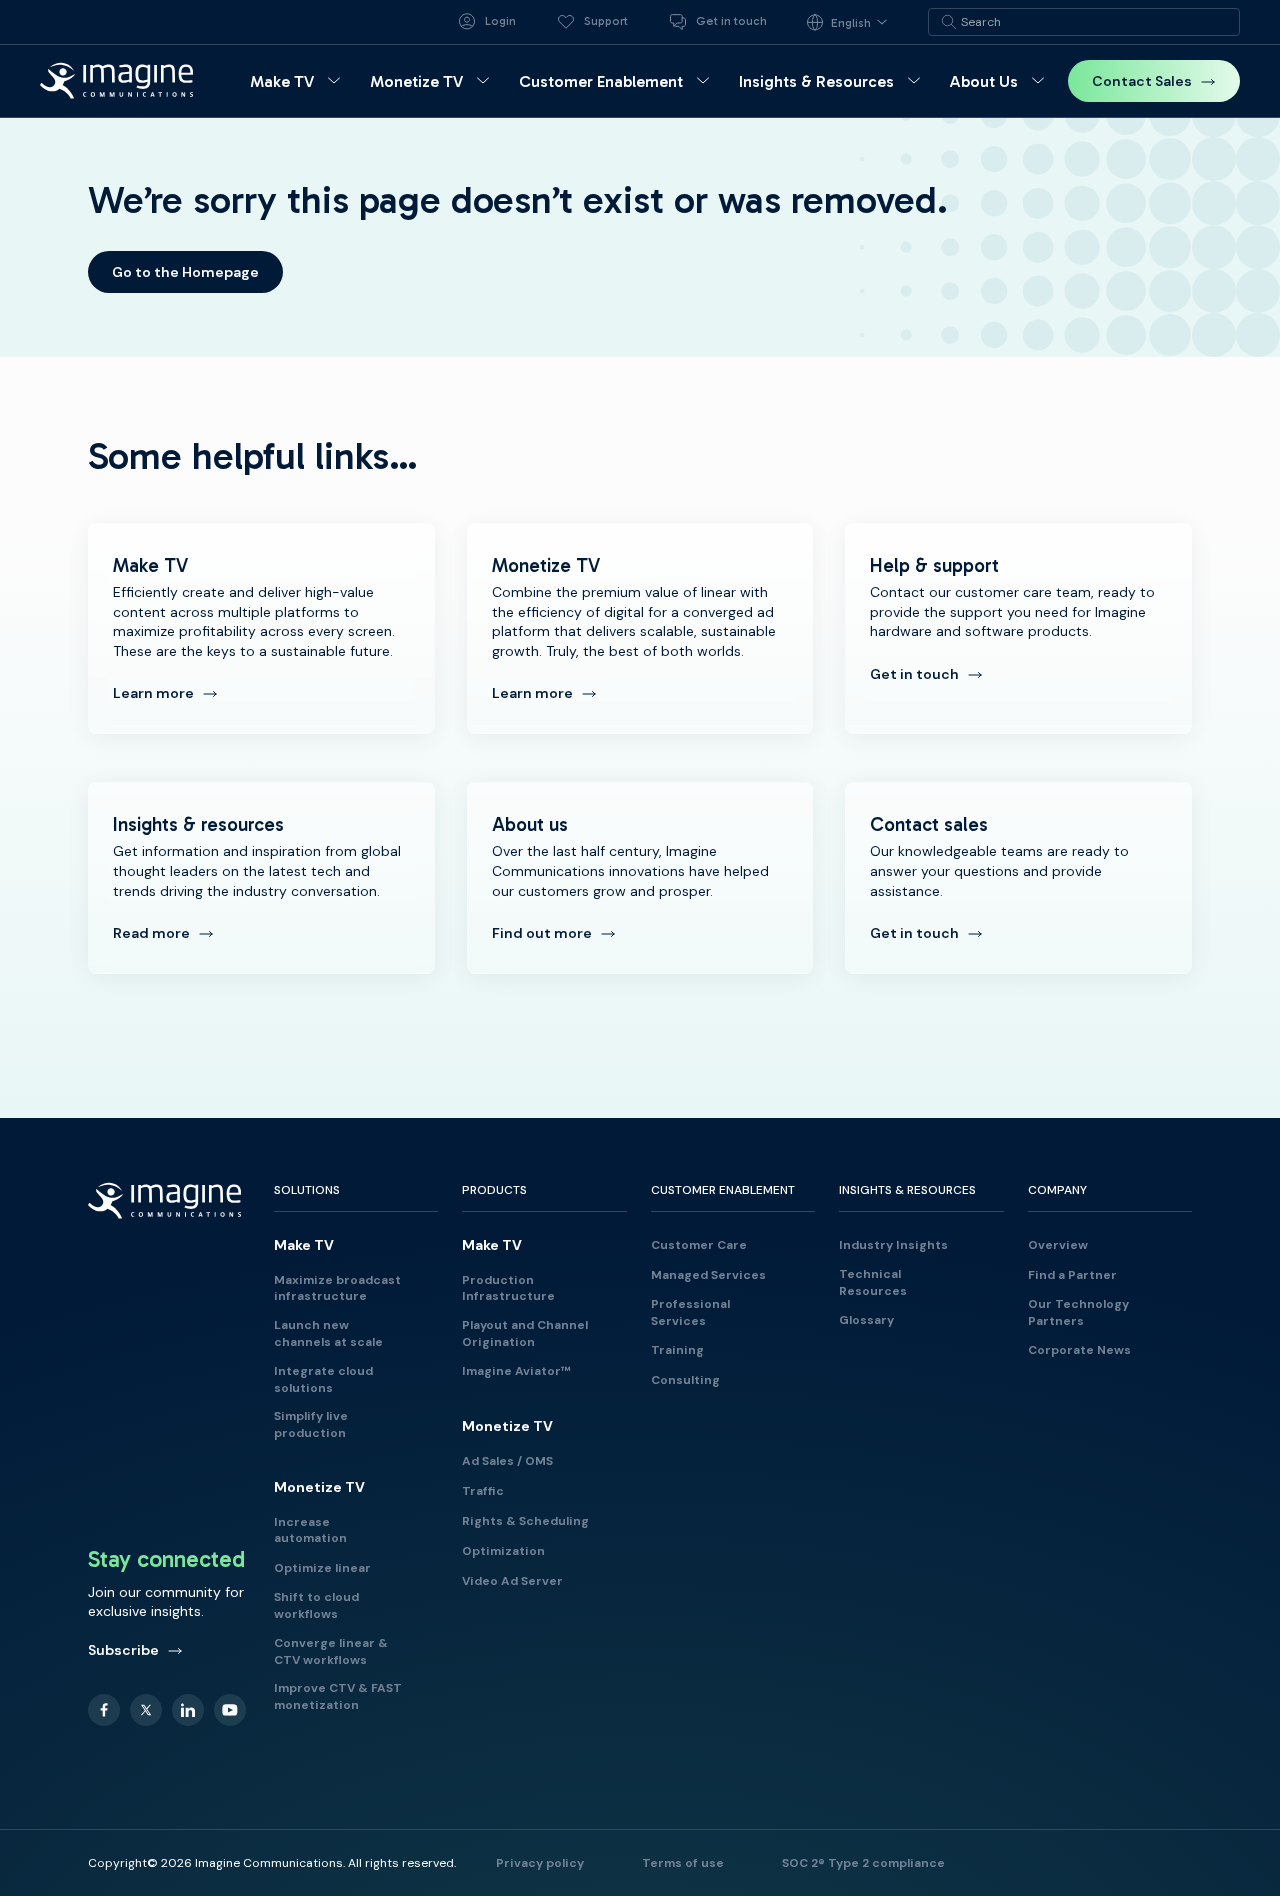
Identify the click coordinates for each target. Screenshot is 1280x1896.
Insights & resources (261, 878)
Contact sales (1018, 878)
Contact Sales (1142, 81)
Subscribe (123, 1650)
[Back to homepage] (117, 80)
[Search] (949, 22)
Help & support (1018, 628)
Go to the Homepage (185, 272)
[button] (298, 81)
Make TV (261, 628)
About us (640, 878)
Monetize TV (640, 628)
